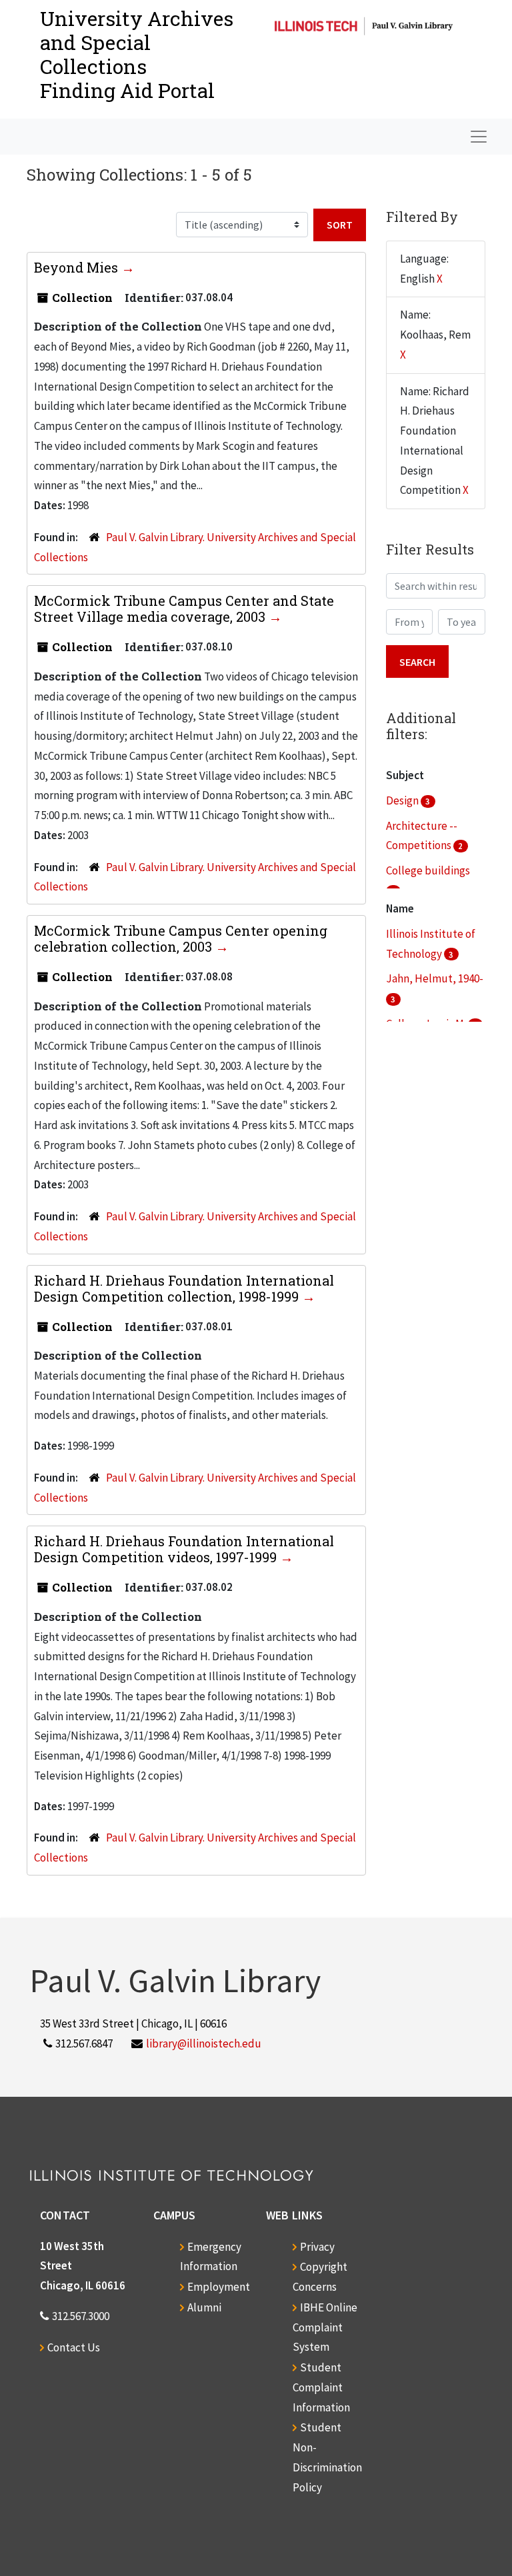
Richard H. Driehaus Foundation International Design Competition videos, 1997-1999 (184, 1549)
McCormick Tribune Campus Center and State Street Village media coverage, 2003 (184, 609)
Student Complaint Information (321, 2387)
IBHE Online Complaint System (325, 2327)
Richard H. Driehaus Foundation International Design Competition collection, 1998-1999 (184, 1288)
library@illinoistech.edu (204, 2043)
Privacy (317, 2247)
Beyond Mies (78, 267)
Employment (219, 2287)
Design (403, 800)
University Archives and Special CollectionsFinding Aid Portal (137, 54)
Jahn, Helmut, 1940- (435, 978)
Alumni (204, 2307)
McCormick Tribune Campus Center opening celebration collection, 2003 (181, 938)
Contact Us (74, 2347)
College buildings (428, 870)
